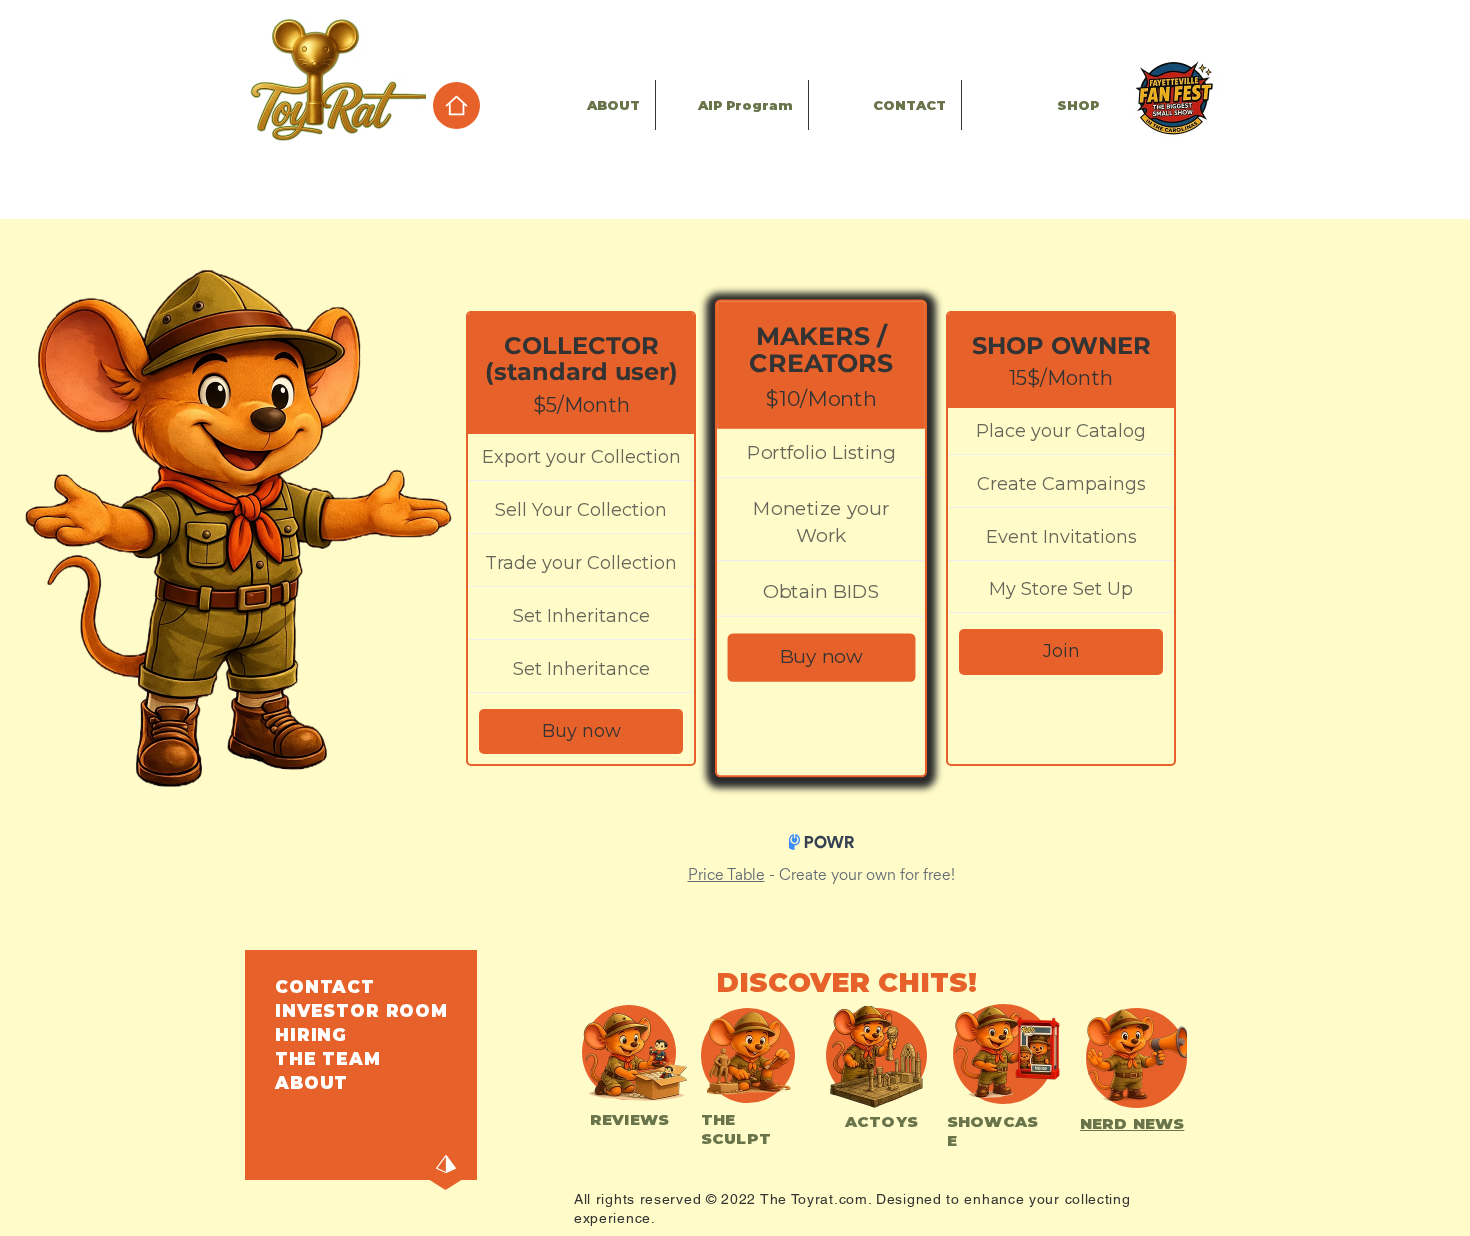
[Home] (456, 105)
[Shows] (1173, 98)
